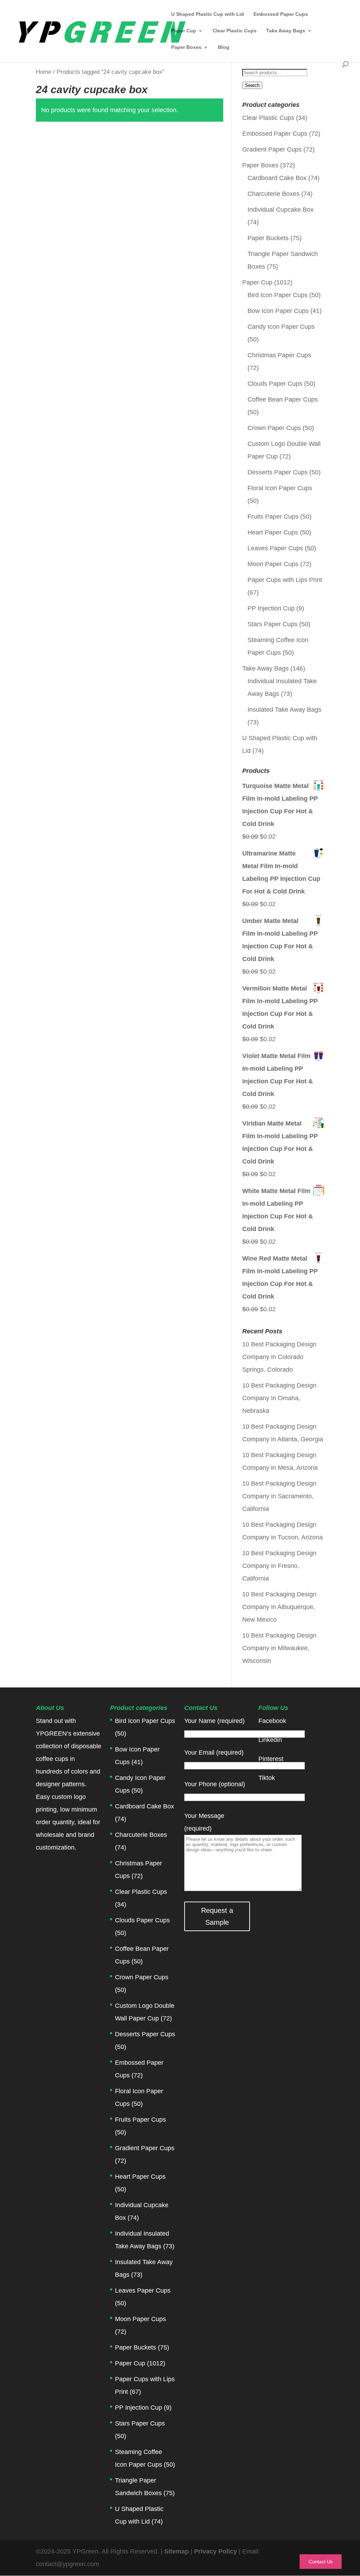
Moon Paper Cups (273, 564)
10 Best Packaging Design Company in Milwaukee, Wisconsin (279, 1648)
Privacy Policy (216, 2551)
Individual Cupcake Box (281, 210)
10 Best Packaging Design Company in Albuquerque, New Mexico (279, 1607)
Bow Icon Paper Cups (278, 311)
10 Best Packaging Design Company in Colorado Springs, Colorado (279, 1357)
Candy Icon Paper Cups (281, 327)
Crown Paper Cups (274, 428)
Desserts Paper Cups (278, 472)
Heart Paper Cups (273, 532)
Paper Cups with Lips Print (285, 580)
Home (44, 72)
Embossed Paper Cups (281, 14)
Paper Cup (184, 31)
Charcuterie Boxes (274, 194)
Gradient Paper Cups (272, 149)
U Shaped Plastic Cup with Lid (208, 14)
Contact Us (321, 2562)
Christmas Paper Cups (279, 355)
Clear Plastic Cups (235, 31)
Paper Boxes (186, 47)
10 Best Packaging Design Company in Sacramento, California (279, 1496)
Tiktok (267, 1778)
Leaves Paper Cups (275, 548)
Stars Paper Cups (272, 624)
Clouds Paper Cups (275, 384)
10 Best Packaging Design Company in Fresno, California (279, 1566)
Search (252, 85)
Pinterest (271, 1759)
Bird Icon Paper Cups (278, 295)
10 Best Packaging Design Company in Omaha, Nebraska (279, 1398)
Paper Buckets (268, 238)
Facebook (272, 1721)
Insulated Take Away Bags (284, 710)
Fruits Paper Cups (273, 517)
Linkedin (270, 1740)
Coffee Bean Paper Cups (283, 399)
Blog (224, 47)
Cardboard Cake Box (277, 178)
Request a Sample (217, 1916)
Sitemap (176, 2551)
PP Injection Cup (271, 608)
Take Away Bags (286, 31)
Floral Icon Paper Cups (280, 488)
